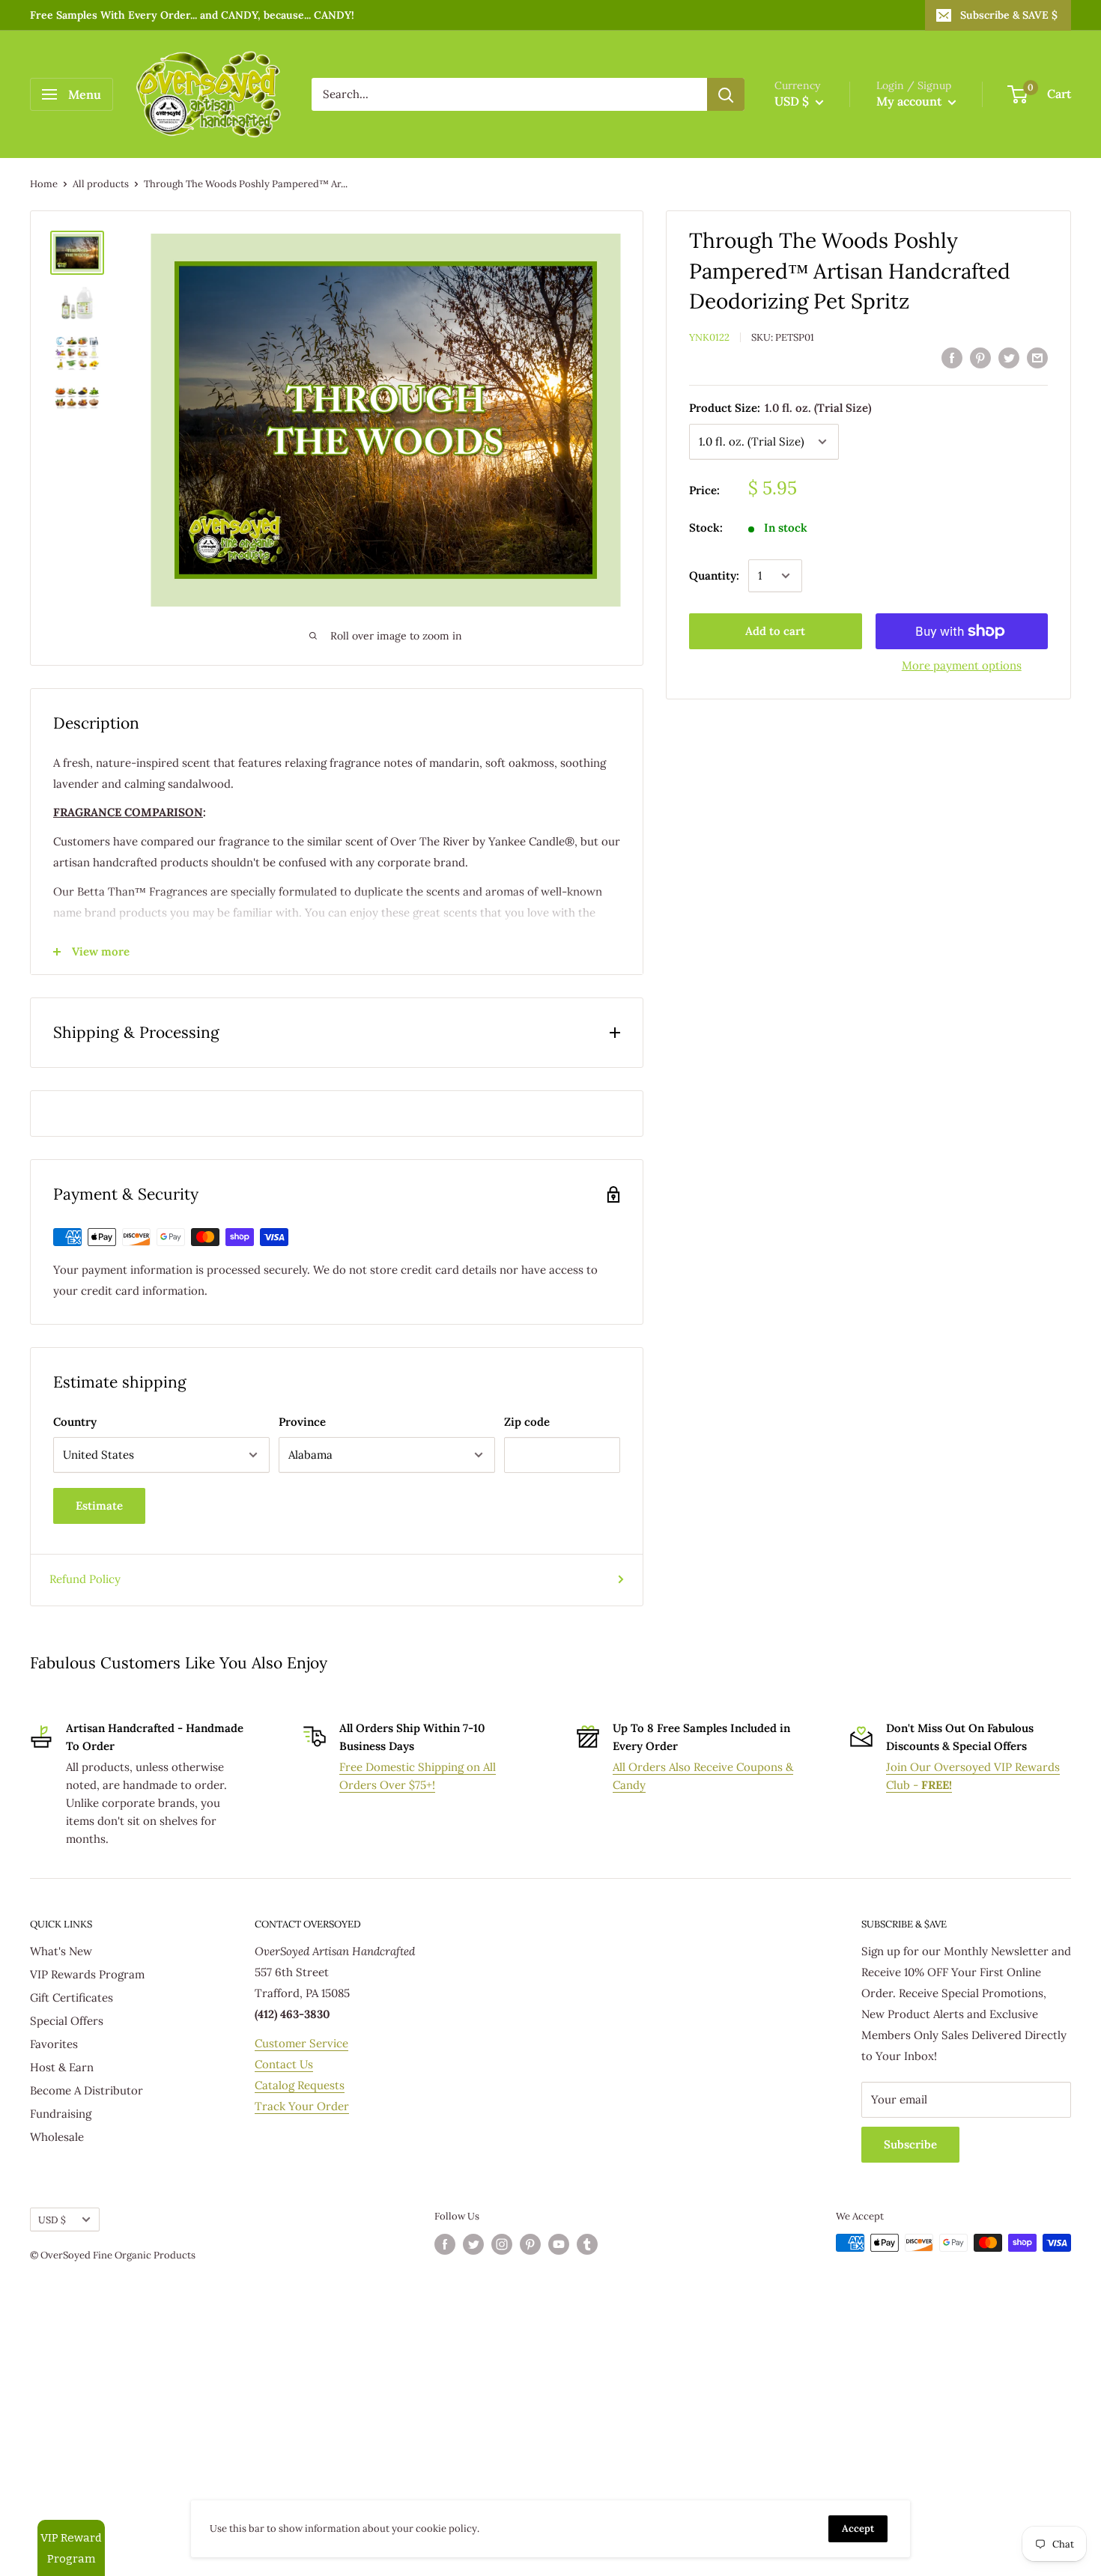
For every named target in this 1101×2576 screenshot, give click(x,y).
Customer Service (301, 2043)
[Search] (726, 94)
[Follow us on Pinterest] (530, 2244)
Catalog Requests (300, 2085)
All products (101, 184)
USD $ (52, 2220)
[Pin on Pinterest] (980, 358)
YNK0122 (709, 337)
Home (44, 184)
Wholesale (57, 2137)
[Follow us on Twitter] (473, 2244)
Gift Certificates (72, 1998)
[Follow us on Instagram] (502, 2244)
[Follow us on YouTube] (559, 2244)
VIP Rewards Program (87, 1974)
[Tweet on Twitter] (1009, 358)
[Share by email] (1037, 358)
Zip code (527, 1422)
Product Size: (780, 408)
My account (910, 101)
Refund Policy (85, 1579)
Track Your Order (302, 2106)
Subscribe (910, 2144)
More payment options (962, 665)
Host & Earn (62, 2067)
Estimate (99, 1506)
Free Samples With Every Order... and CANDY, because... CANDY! (192, 15)
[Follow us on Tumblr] (587, 2244)
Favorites (54, 2044)
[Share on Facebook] (952, 358)
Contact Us (284, 2064)
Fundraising (61, 2114)
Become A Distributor (87, 2090)
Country (75, 1422)
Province (302, 1422)
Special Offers (67, 2021)
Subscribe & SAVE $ (1009, 15)
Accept (858, 2528)
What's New (61, 1951)
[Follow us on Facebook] (445, 2244)
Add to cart (775, 631)
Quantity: (714, 575)
